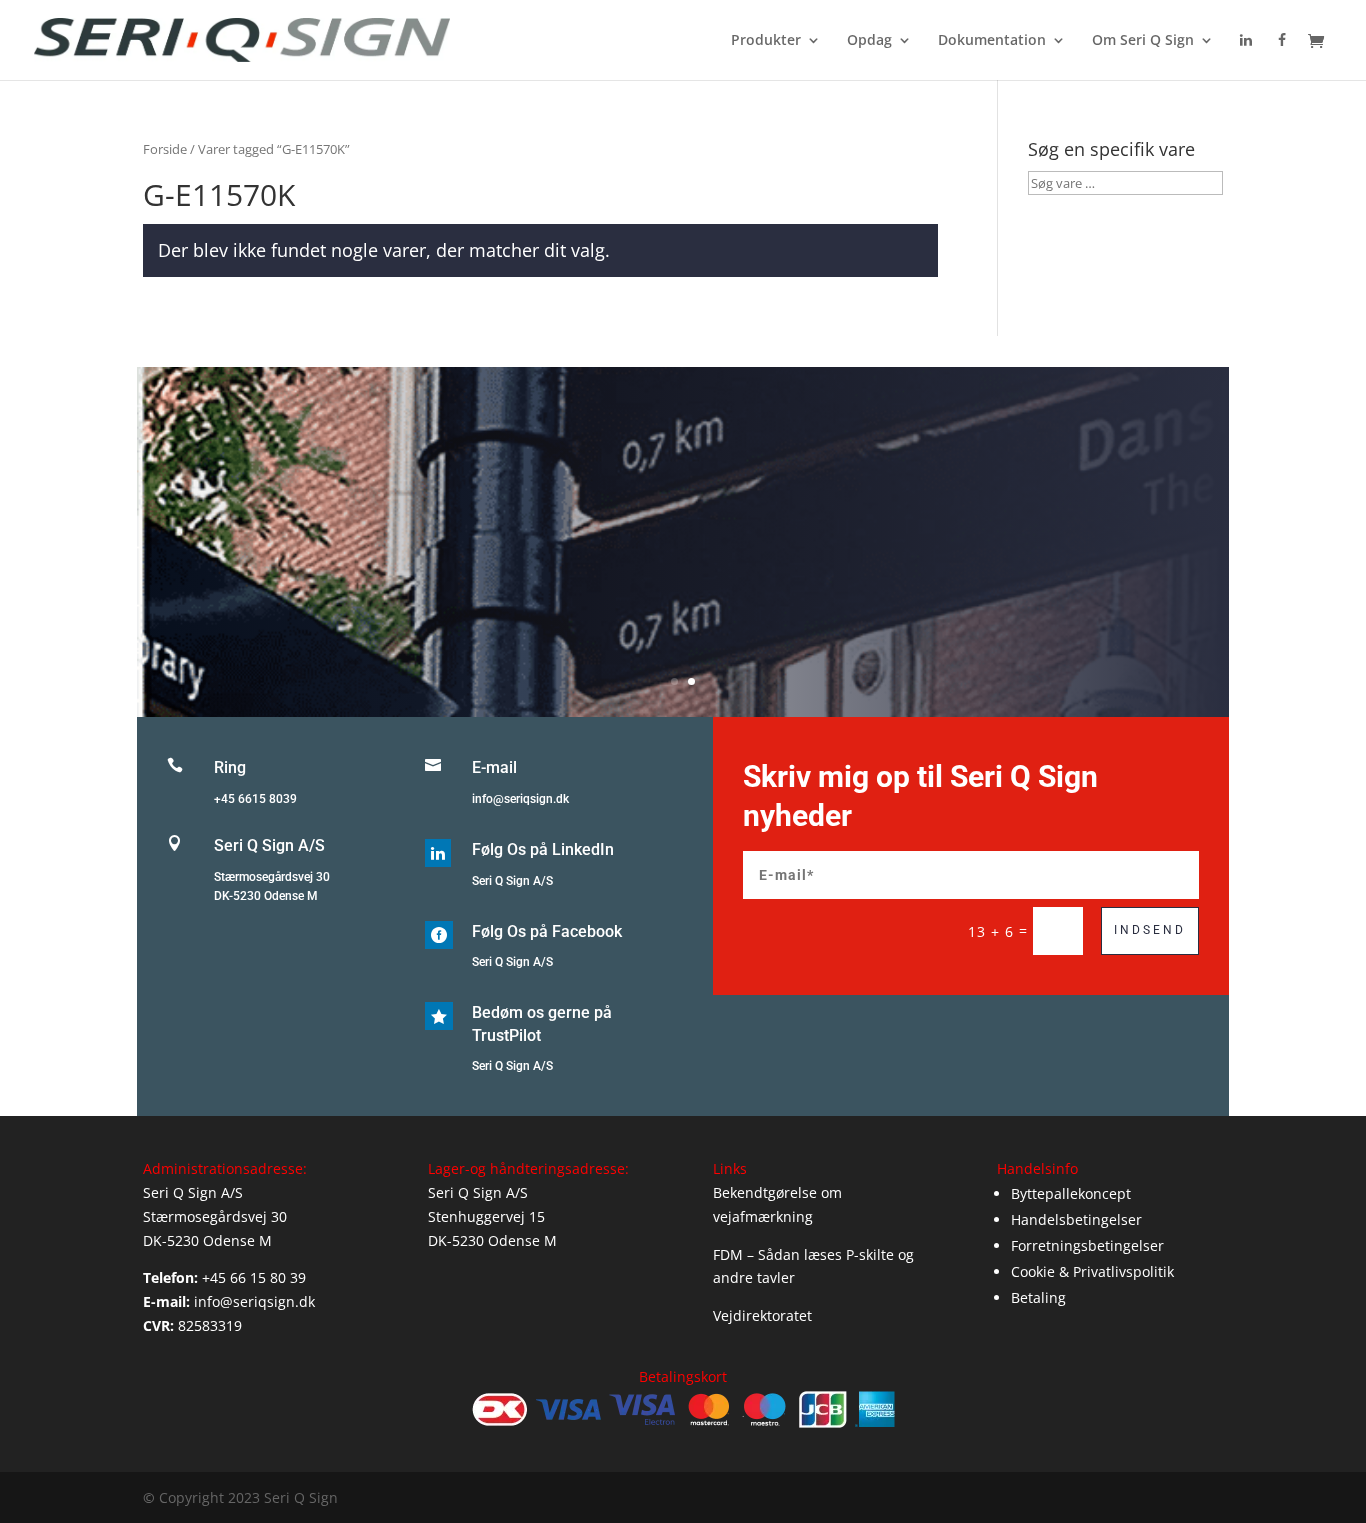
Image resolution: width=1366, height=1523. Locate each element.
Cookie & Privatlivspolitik (1092, 1271)
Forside (165, 149)
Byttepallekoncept (1071, 1193)
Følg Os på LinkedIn (543, 849)
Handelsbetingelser (1076, 1219)
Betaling (1038, 1297)
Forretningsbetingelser (1087, 1245)
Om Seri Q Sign (1143, 41)
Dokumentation (992, 41)
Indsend (1150, 930)
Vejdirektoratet (762, 1315)
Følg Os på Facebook (547, 931)
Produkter (766, 41)
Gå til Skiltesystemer (682, 571)
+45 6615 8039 (255, 799)
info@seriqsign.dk (520, 799)
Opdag (869, 41)
